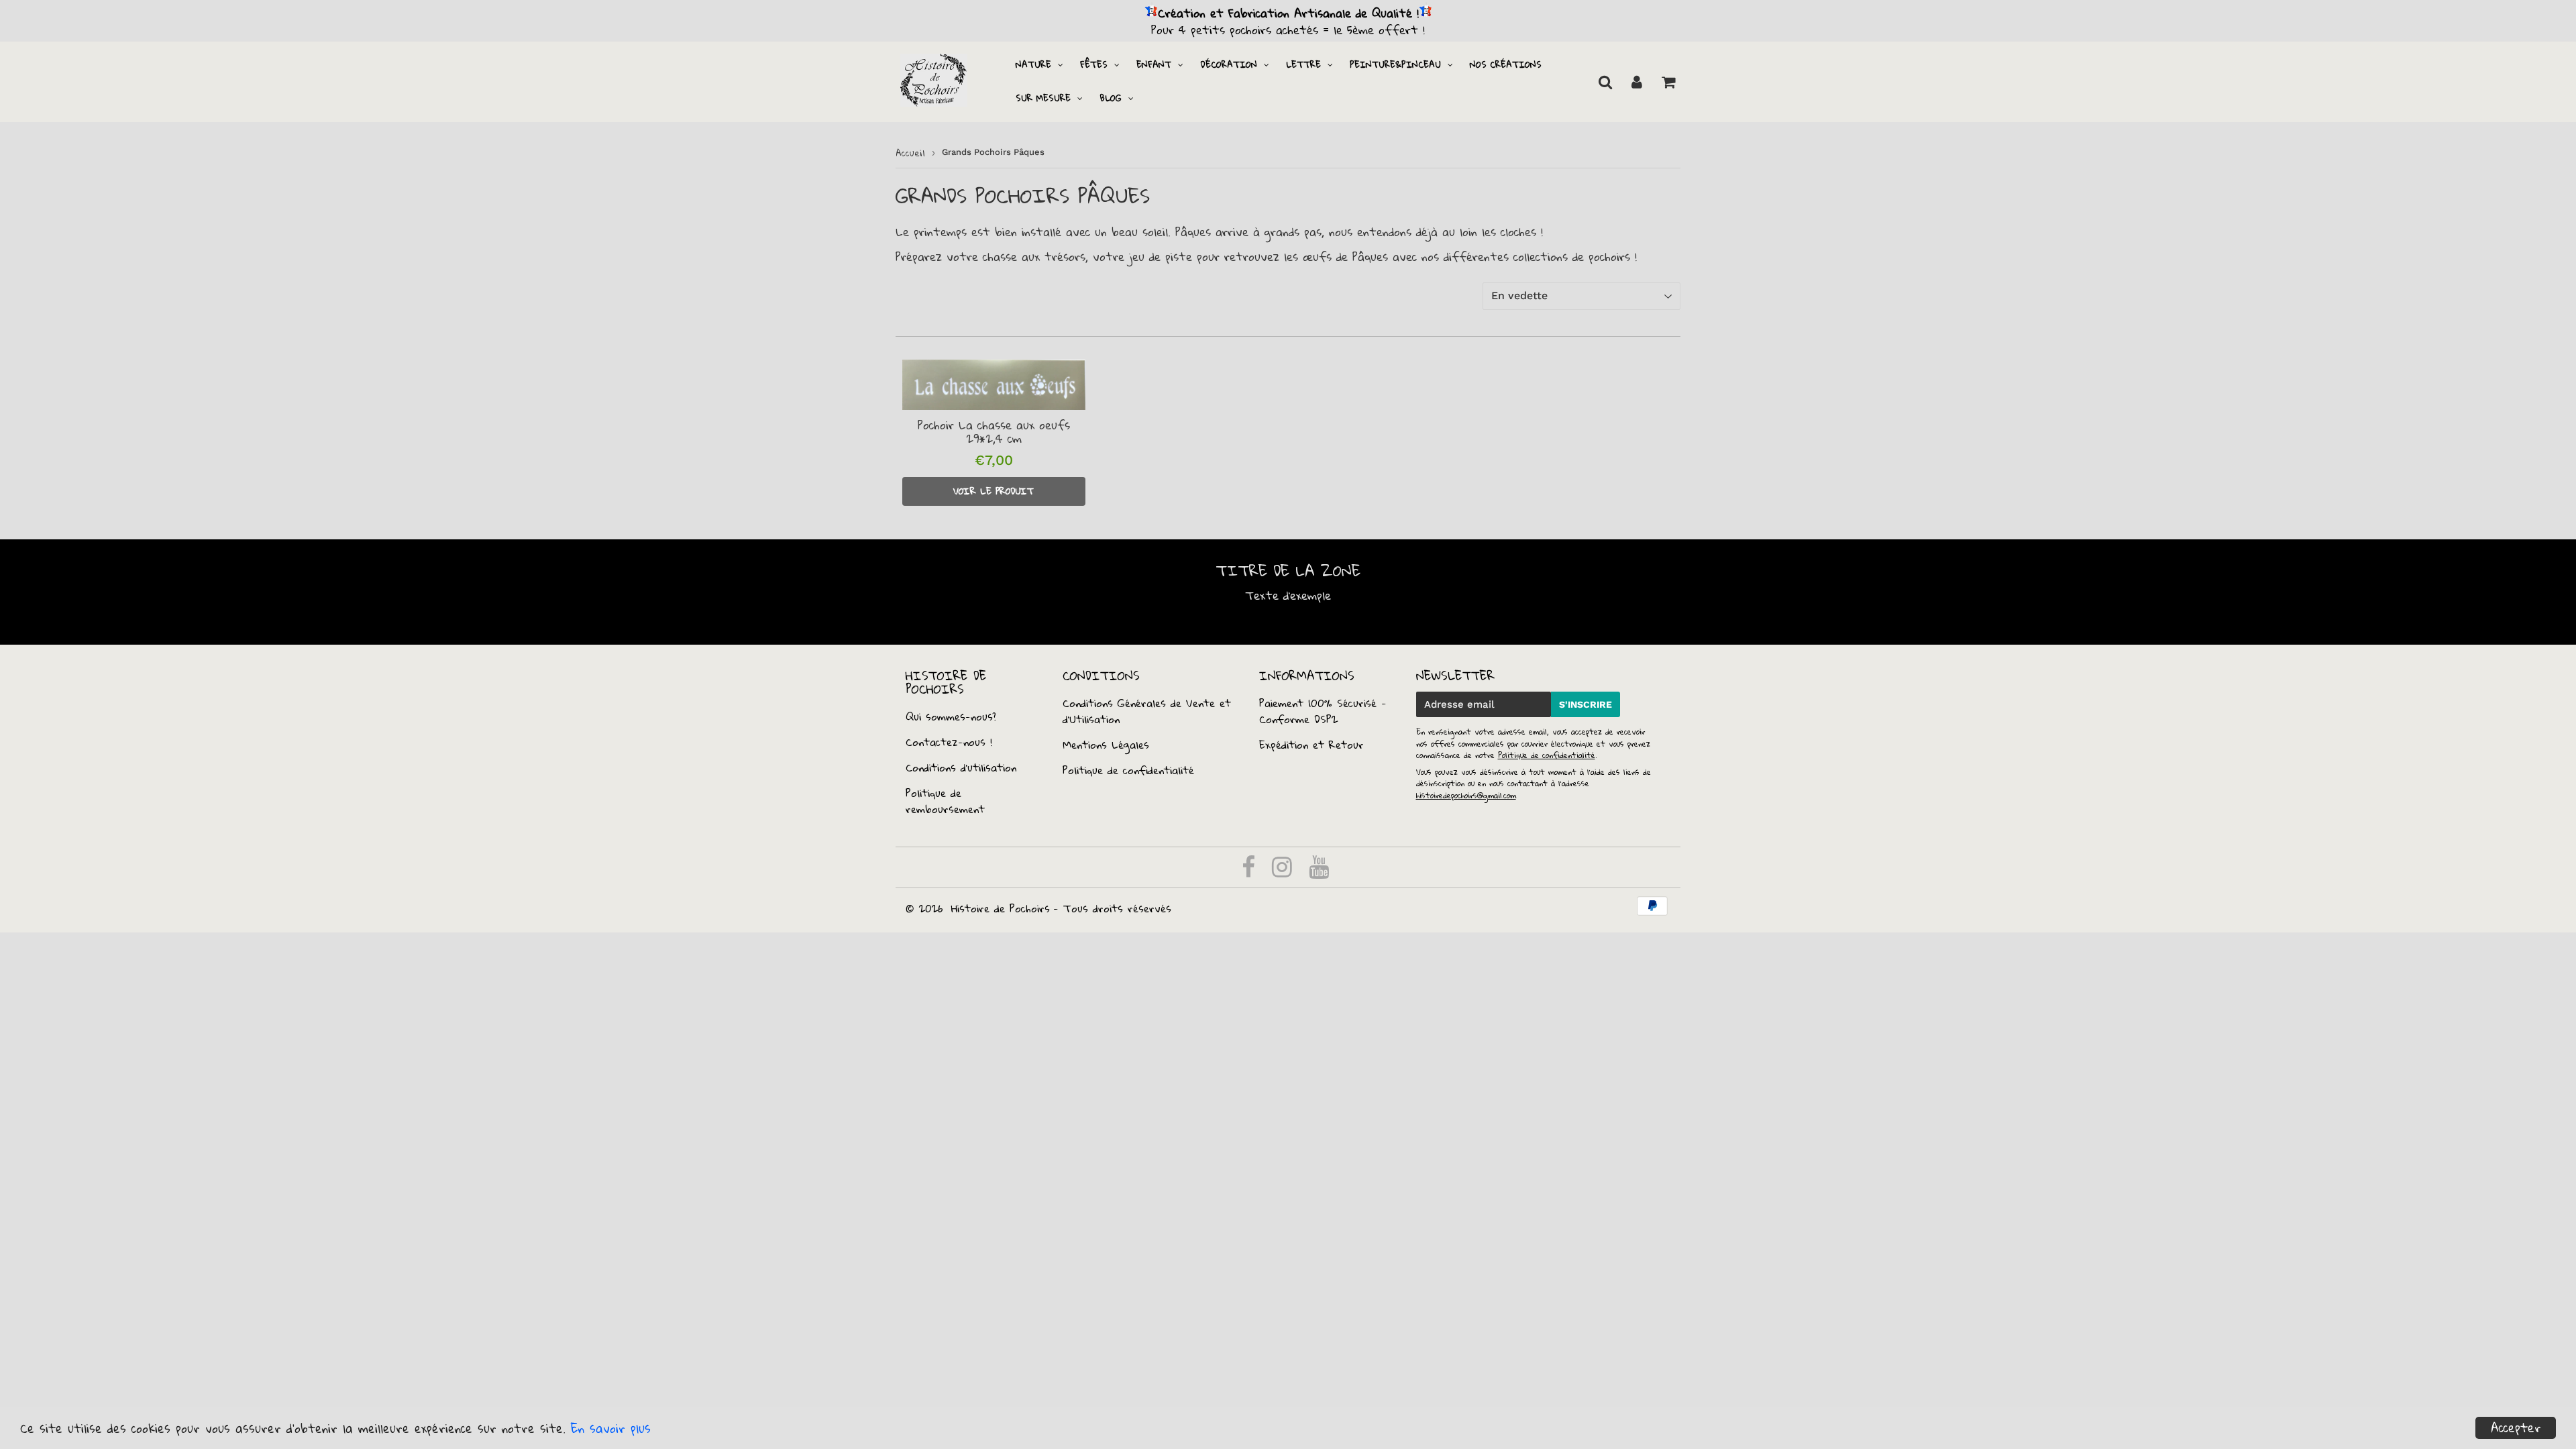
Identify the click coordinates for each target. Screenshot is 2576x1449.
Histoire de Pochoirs (1001, 908)
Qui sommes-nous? (951, 716)
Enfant (1154, 64)
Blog (1111, 98)
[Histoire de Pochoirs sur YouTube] (1319, 871)
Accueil (910, 153)
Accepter (2516, 1428)
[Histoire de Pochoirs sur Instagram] (1284, 871)
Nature (1033, 64)
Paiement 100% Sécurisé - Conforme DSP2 (1323, 711)
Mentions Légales (1106, 745)
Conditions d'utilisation (961, 767)
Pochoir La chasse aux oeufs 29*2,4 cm (994, 432)
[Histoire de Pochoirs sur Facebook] (1251, 871)
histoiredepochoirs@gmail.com (1466, 795)
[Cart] (1668, 82)
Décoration (1229, 64)
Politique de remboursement (945, 801)
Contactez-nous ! (949, 742)
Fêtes (1094, 64)
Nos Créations (1506, 64)
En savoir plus (611, 1428)
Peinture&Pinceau (1395, 64)
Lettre (1303, 64)
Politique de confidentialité (1128, 770)
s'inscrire (1586, 704)
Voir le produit (994, 491)
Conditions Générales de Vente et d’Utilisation (1147, 711)
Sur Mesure (1043, 98)
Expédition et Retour (1311, 745)
